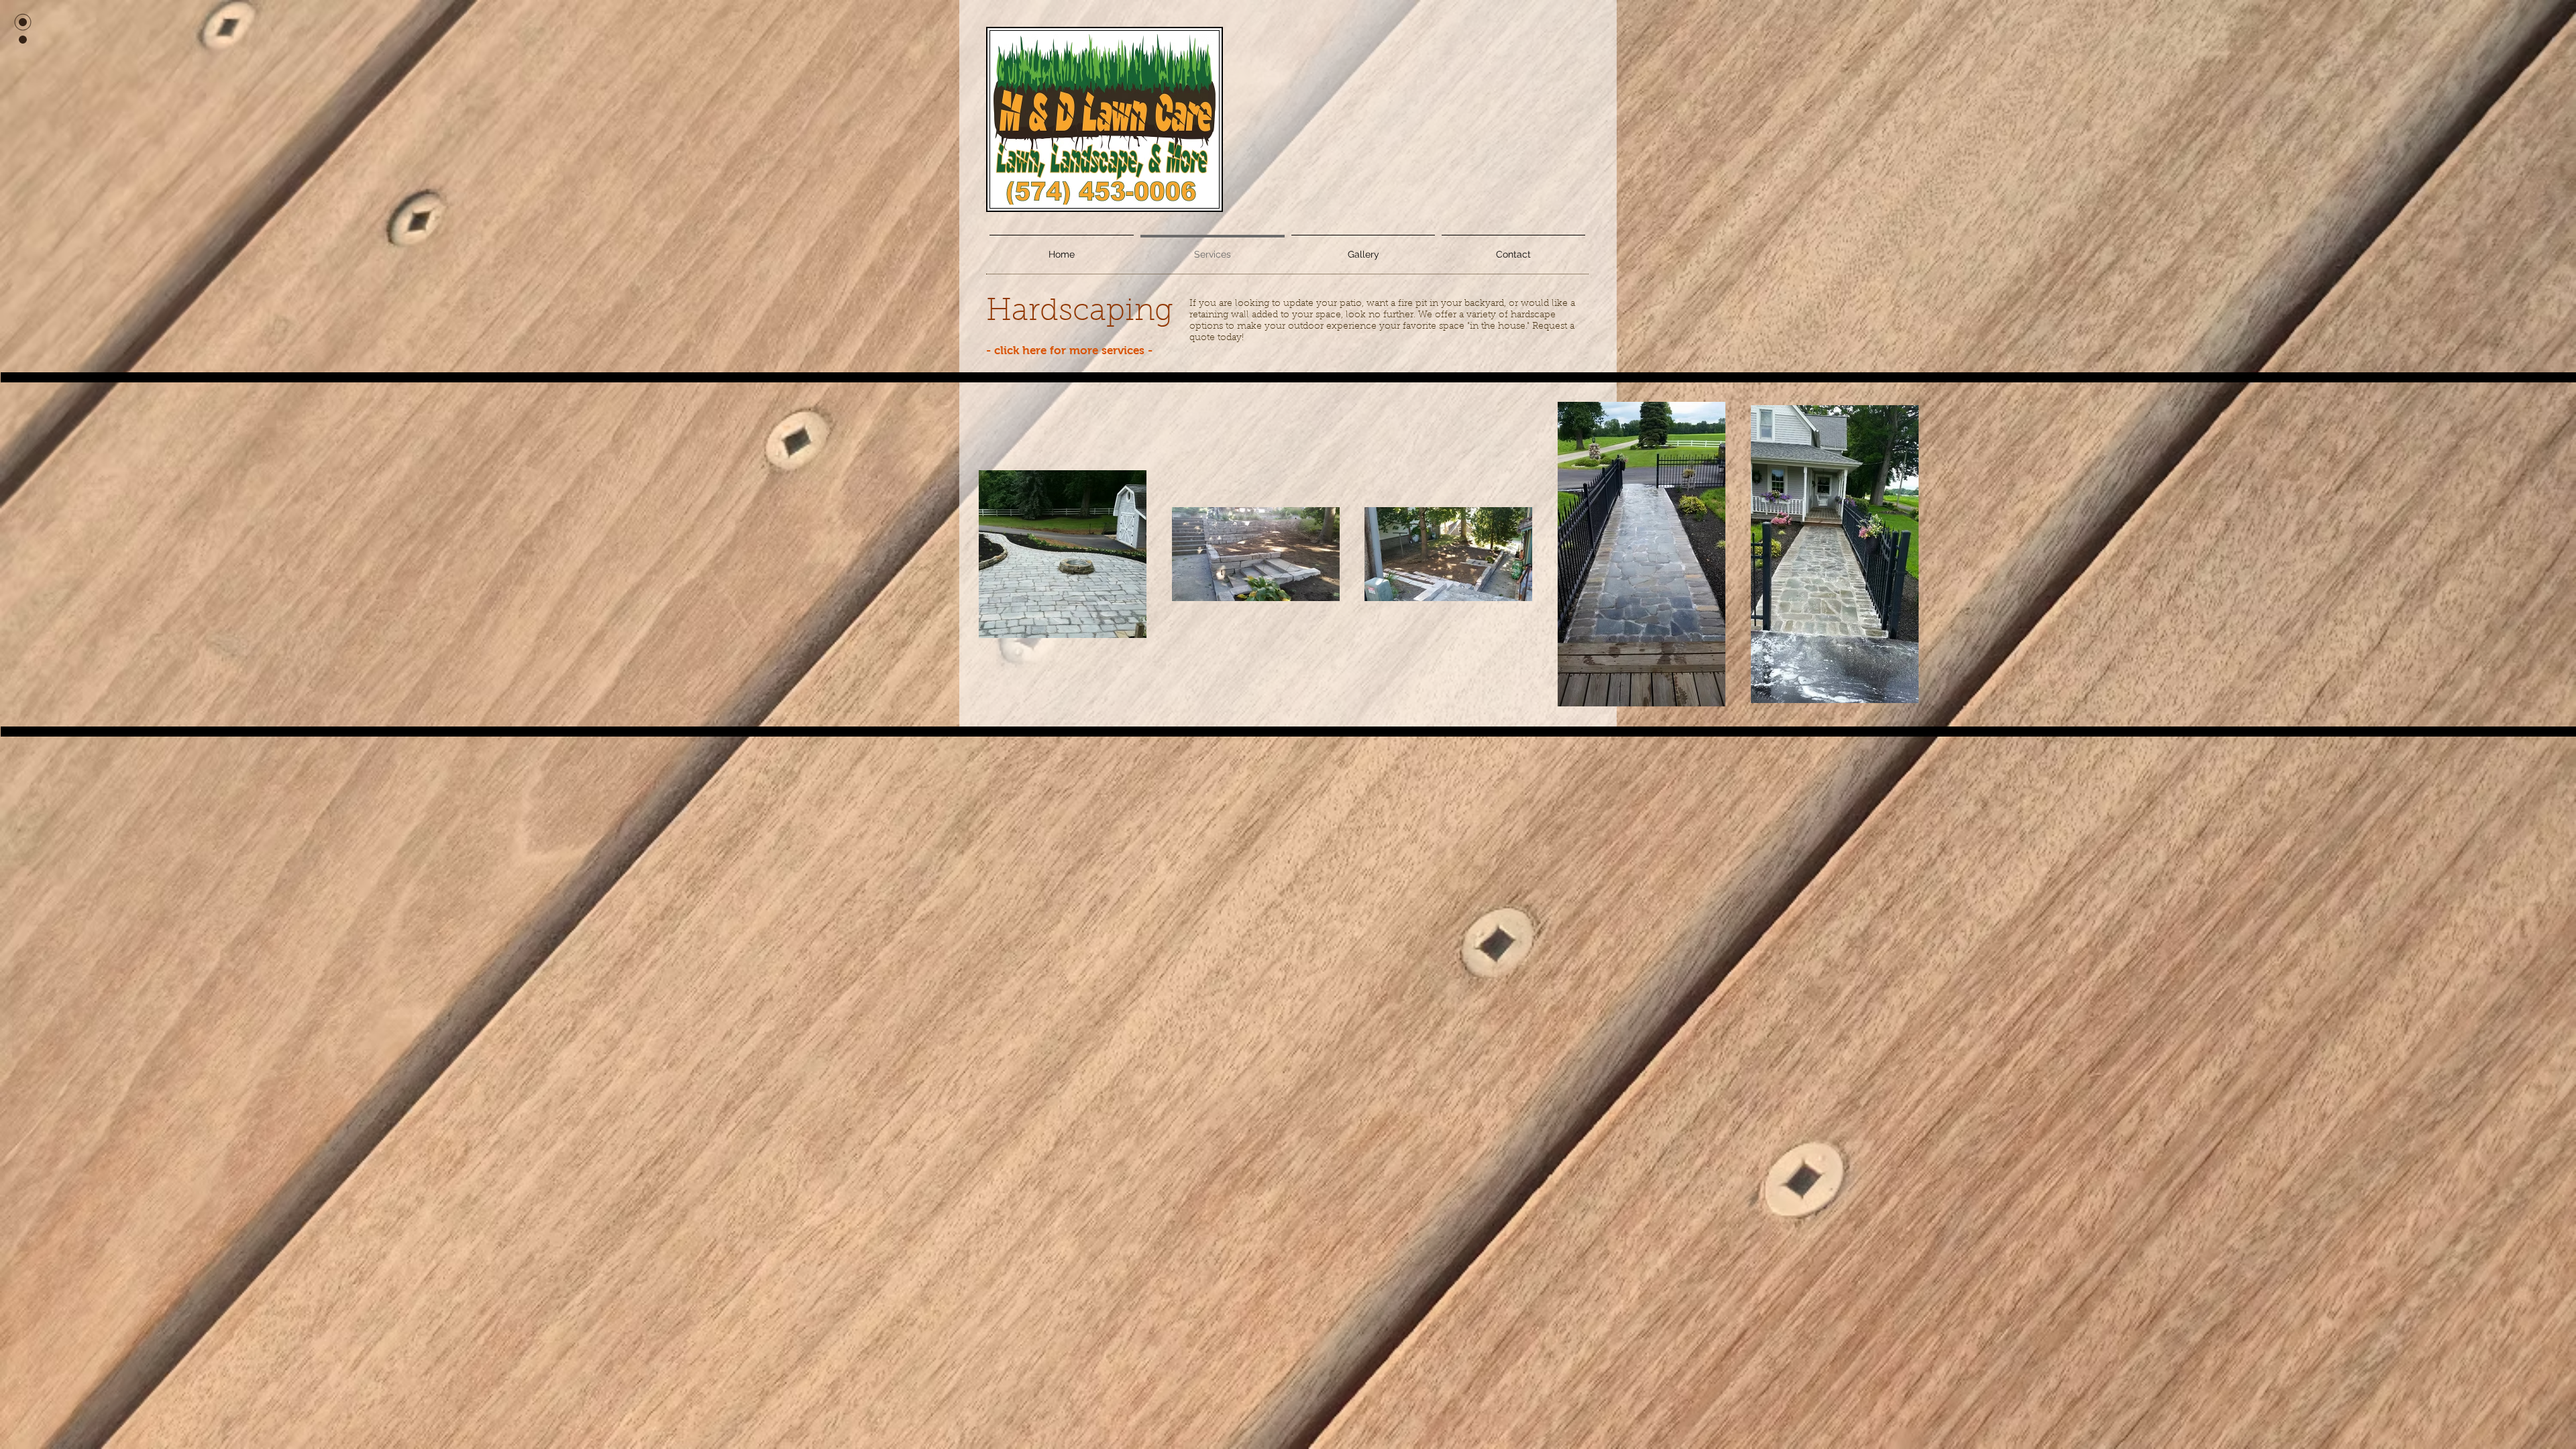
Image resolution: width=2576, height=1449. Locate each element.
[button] (1363, 248)
